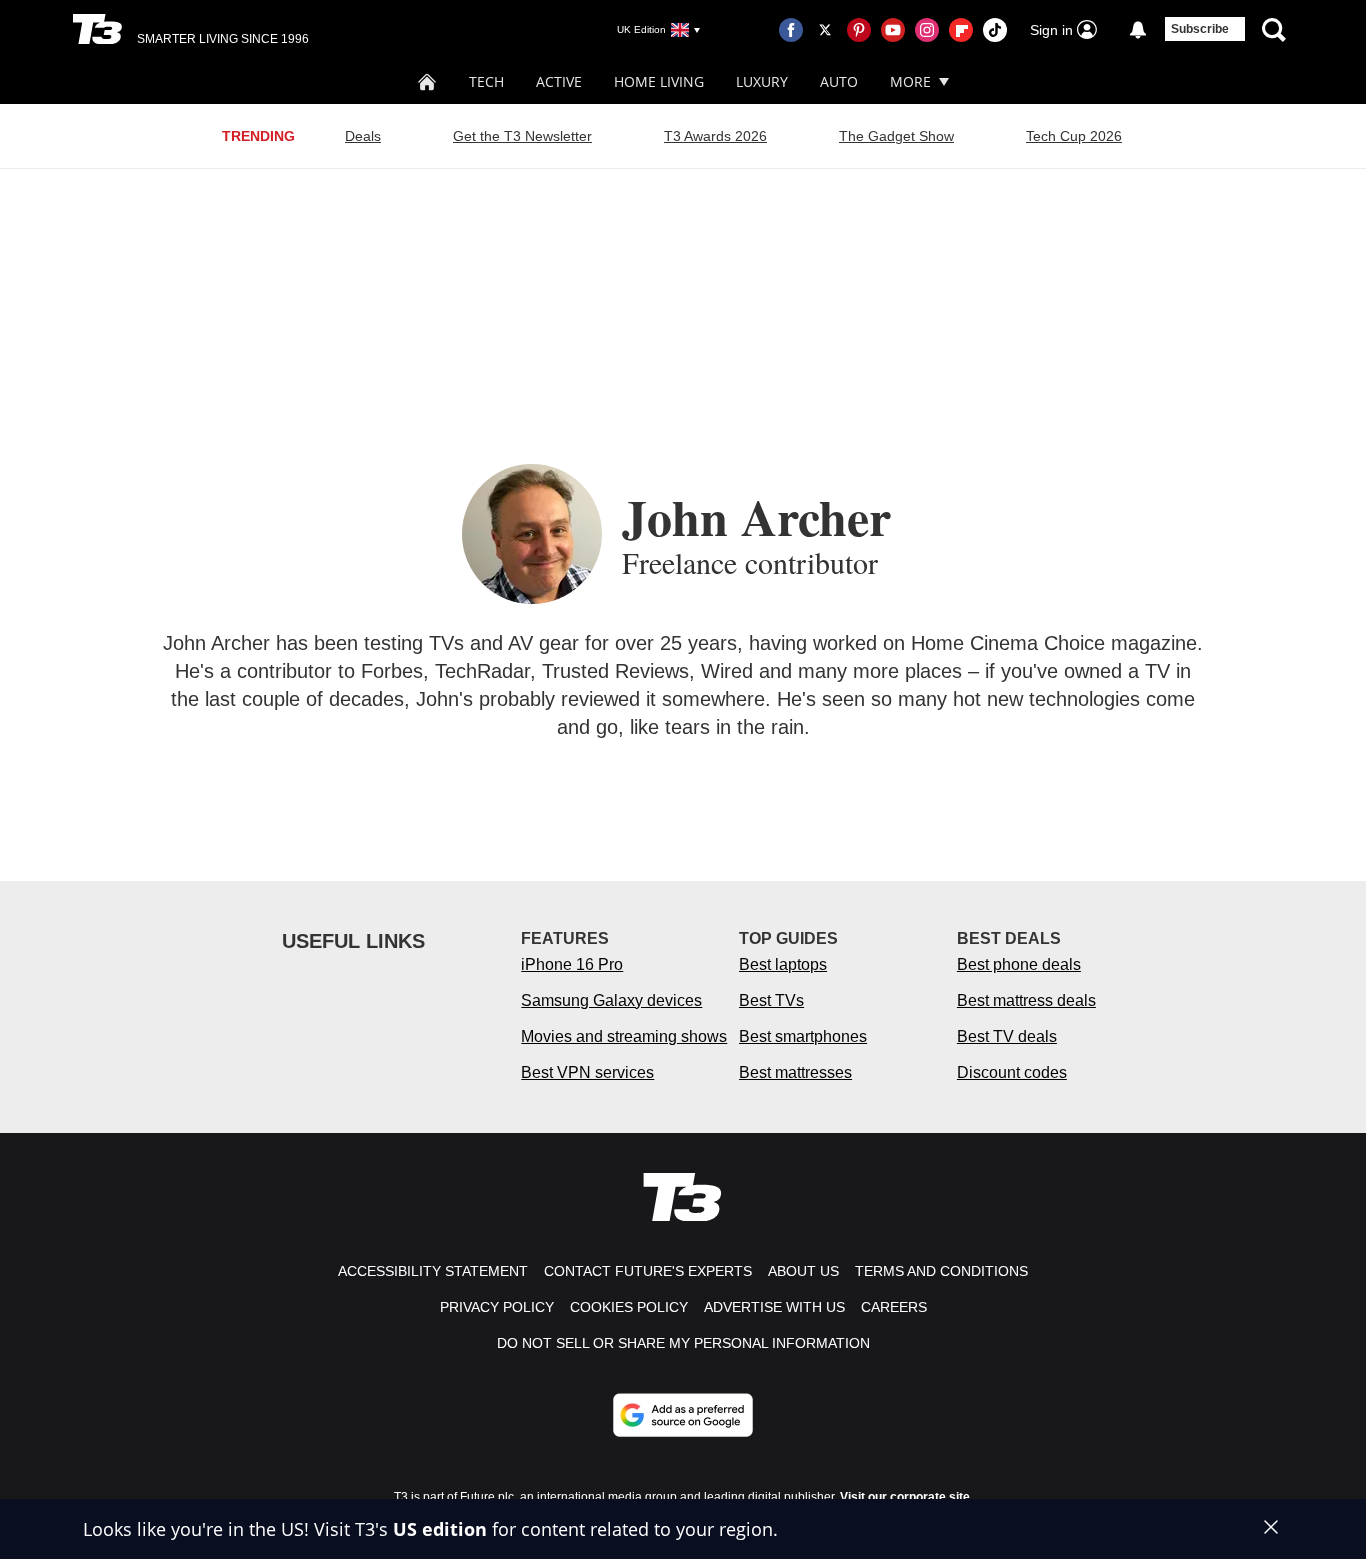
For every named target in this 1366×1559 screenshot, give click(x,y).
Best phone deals (1019, 964)
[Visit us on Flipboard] (961, 30)
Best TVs (771, 1000)
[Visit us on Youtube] (893, 30)
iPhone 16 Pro (572, 964)
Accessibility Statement (433, 1271)
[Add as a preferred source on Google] (683, 1415)
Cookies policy (629, 1307)
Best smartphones (803, 1036)
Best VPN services (587, 1072)
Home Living (659, 81)
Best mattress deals (1026, 1000)
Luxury (762, 81)
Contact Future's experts (648, 1271)
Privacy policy (497, 1307)
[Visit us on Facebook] (791, 30)
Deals (363, 136)
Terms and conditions (941, 1271)
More (910, 81)
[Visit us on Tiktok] (995, 30)
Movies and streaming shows (624, 1036)
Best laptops (783, 964)
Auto (839, 81)
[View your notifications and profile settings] (1138, 30)
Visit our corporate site (905, 1497)
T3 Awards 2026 (715, 136)
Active (559, 81)
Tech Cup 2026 (1074, 136)
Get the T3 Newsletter (522, 136)
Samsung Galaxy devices (611, 1000)
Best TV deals (1007, 1036)
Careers (894, 1307)
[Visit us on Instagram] (927, 30)
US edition (440, 1529)
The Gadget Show (896, 136)
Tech (486, 81)
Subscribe (1200, 29)
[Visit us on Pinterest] (859, 30)
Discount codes (1012, 1072)
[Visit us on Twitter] (825, 30)
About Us (803, 1271)
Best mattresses (795, 1072)
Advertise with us (774, 1307)
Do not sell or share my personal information (683, 1343)
